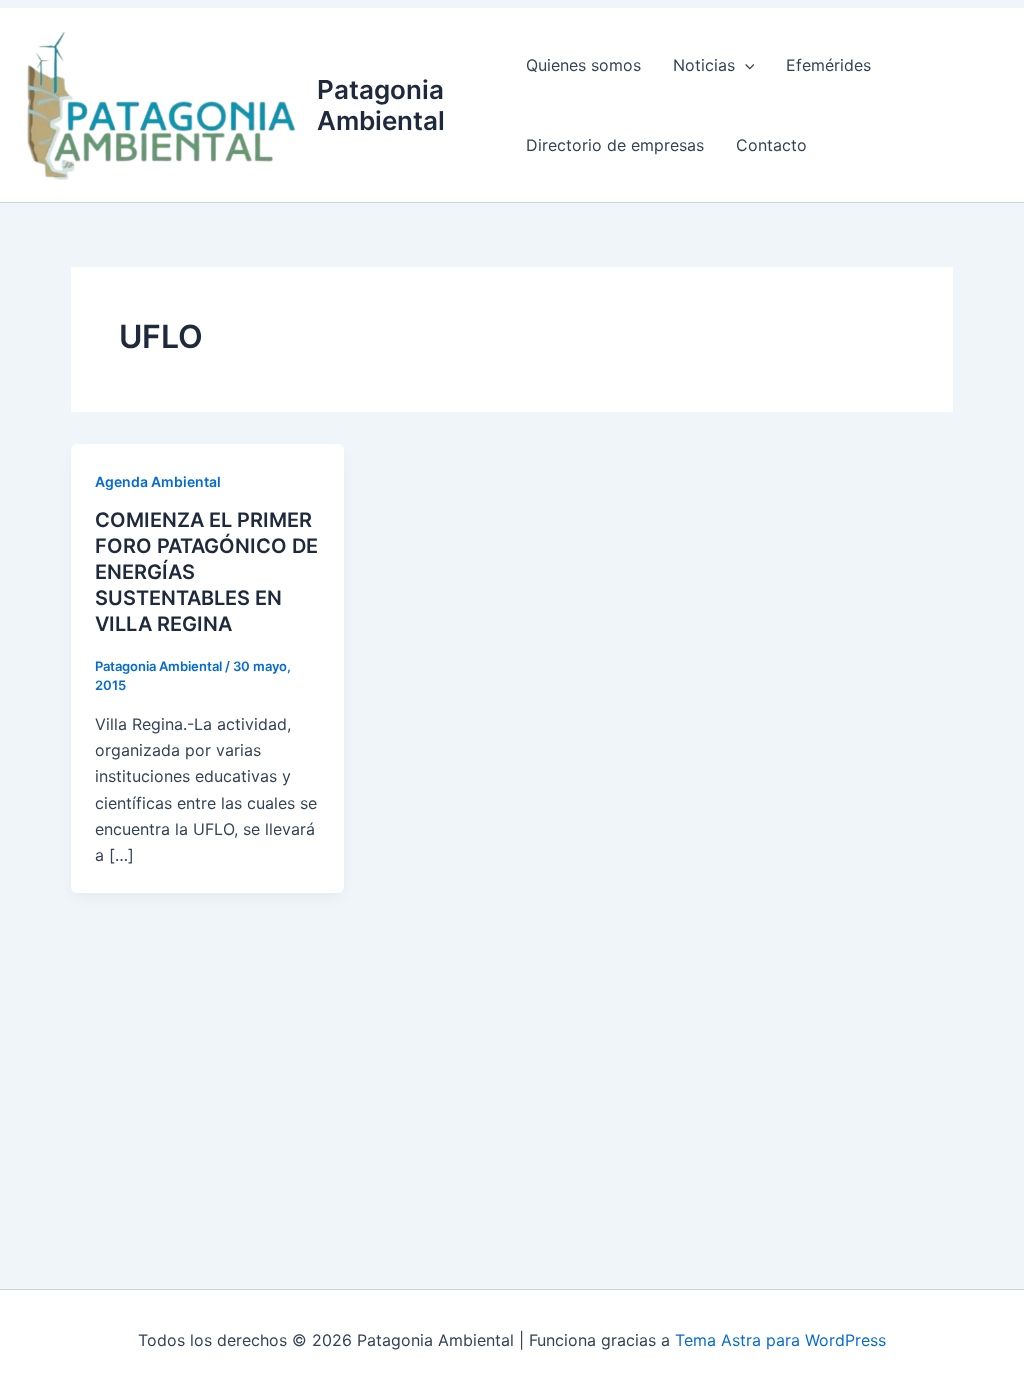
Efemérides (828, 65)
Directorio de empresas (615, 145)
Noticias (704, 65)
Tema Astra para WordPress (780, 1340)
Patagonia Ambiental (381, 105)
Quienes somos (583, 65)
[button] (745, 65)
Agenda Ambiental (158, 481)
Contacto (771, 145)
